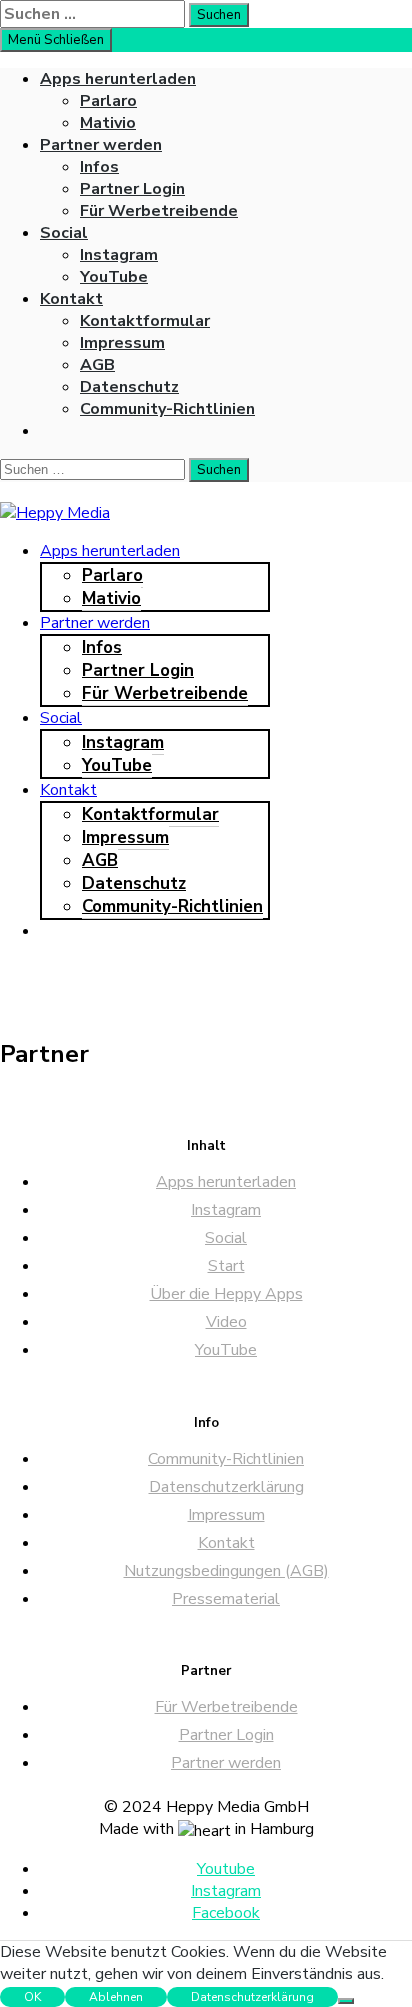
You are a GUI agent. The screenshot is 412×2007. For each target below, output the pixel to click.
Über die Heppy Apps (226, 1294)
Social (64, 233)
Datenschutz (129, 387)
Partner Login (132, 189)
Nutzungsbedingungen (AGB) (226, 1571)
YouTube (114, 277)
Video (226, 1322)
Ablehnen (116, 1997)
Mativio (108, 123)
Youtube (226, 1869)
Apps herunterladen (118, 79)
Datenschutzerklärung (226, 1487)
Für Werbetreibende (159, 211)
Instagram (119, 255)
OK (32, 1997)
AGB (97, 365)
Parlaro (108, 101)
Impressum (122, 343)
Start (226, 1266)
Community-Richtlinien (167, 409)
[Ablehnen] (346, 2001)
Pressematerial (226, 1599)
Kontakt (71, 299)
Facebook (226, 1913)
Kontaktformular (145, 321)
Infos (99, 167)
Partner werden (101, 145)
